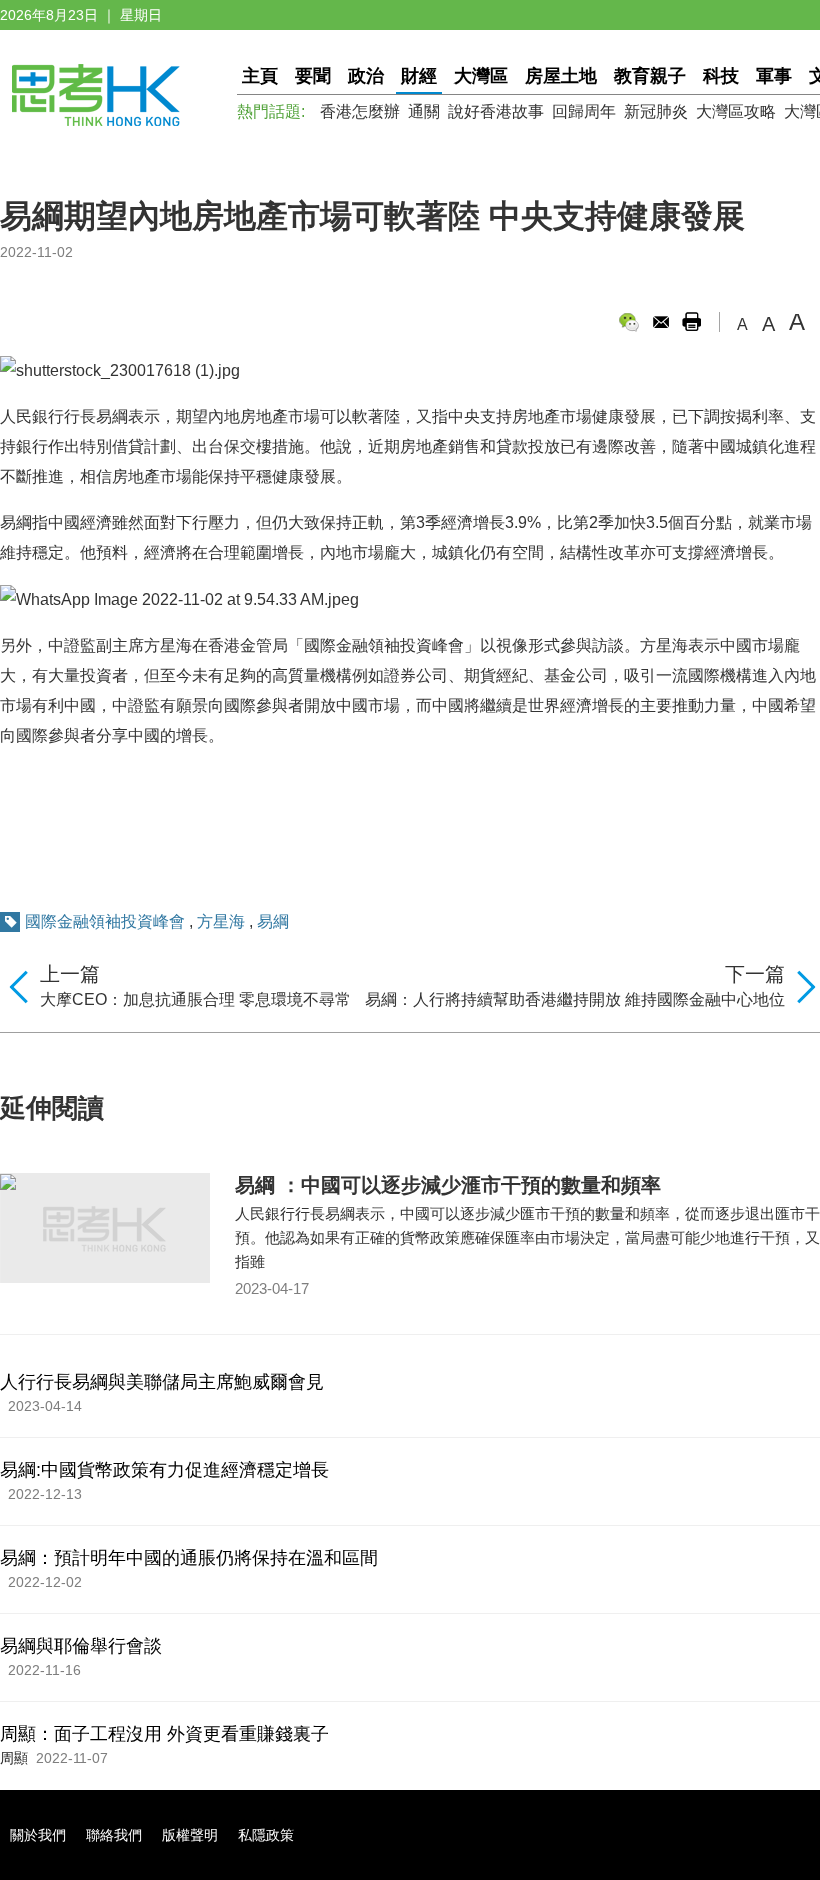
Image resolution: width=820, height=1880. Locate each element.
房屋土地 (561, 76)
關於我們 (38, 1835)
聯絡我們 (114, 1835)
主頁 (260, 76)
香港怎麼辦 (360, 111)
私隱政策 (266, 1835)
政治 (366, 76)
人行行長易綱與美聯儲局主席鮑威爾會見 (162, 1382)
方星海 (221, 921)
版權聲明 (190, 1835)
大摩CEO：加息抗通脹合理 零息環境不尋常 (195, 999)
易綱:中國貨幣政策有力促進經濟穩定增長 (164, 1470)
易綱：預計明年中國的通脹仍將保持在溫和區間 (189, 1558)
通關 (424, 111)
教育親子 (650, 76)
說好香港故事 (496, 111)
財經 (419, 76)
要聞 (313, 76)
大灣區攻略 (736, 111)
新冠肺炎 (656, 111)
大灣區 (481, 76)
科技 (721, 76)
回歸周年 (584, 111)
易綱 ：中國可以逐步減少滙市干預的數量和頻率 (448, 1185)
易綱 (273, 921)
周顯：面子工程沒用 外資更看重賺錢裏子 (164, 1734)
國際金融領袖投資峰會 (105, 921)
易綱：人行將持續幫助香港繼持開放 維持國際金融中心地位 (575, 999)
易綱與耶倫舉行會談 (81, 1646)
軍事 (774, 76)
